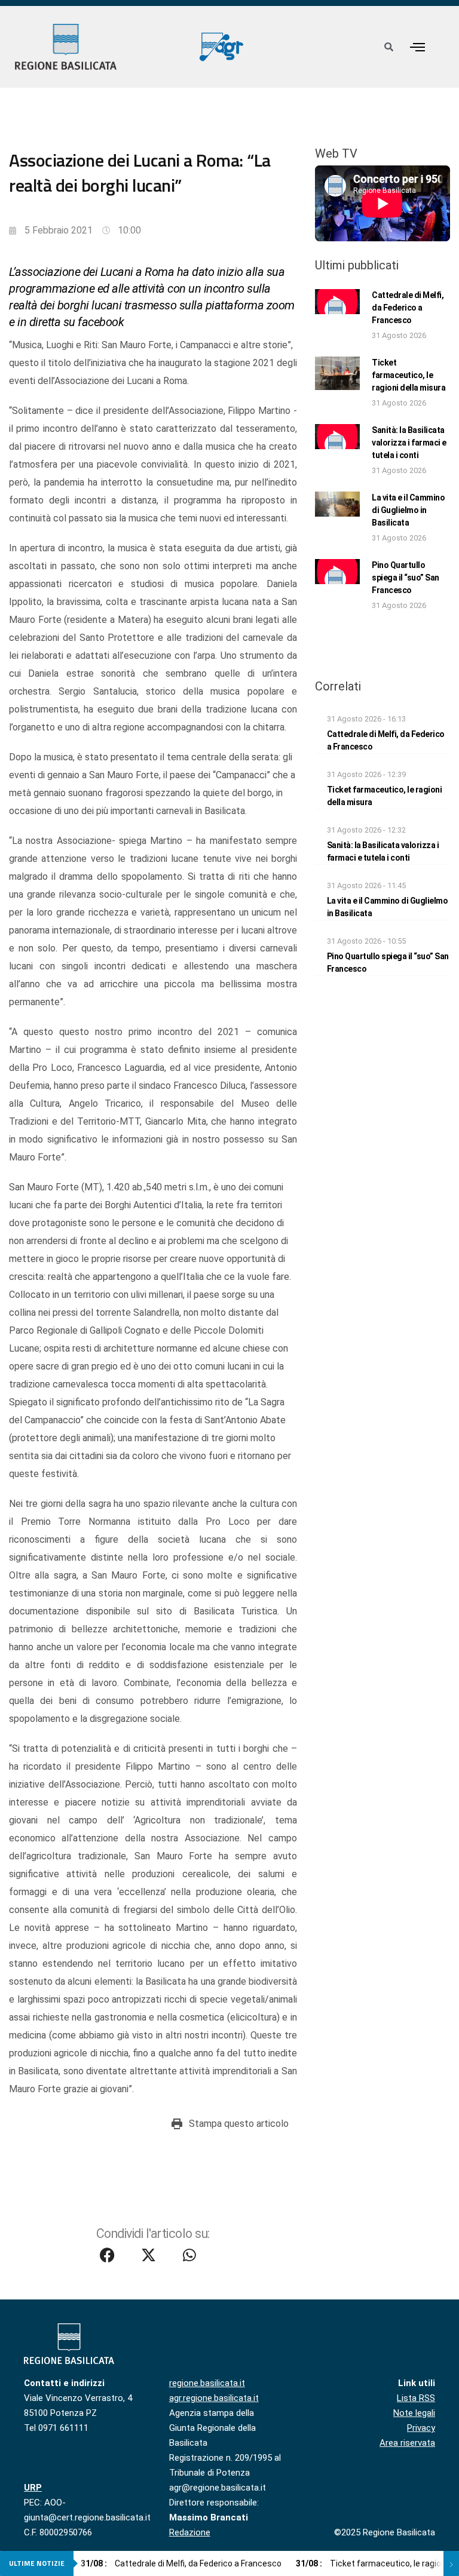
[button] (417, 47)
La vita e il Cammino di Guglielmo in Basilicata (408, 510)
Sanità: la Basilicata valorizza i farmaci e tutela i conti (409, 443)
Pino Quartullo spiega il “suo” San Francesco (406, 578)
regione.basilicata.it (207, 2383)
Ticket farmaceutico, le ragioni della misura (408, 375)
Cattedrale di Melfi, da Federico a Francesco (408, 308)
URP (33, 2488)
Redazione (190, 2532)
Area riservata (407, 2443)
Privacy (421, 2428)
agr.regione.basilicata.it (214, 2398)
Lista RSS (416, 2398)
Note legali (414, 2413)
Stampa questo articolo (239, 2124)
